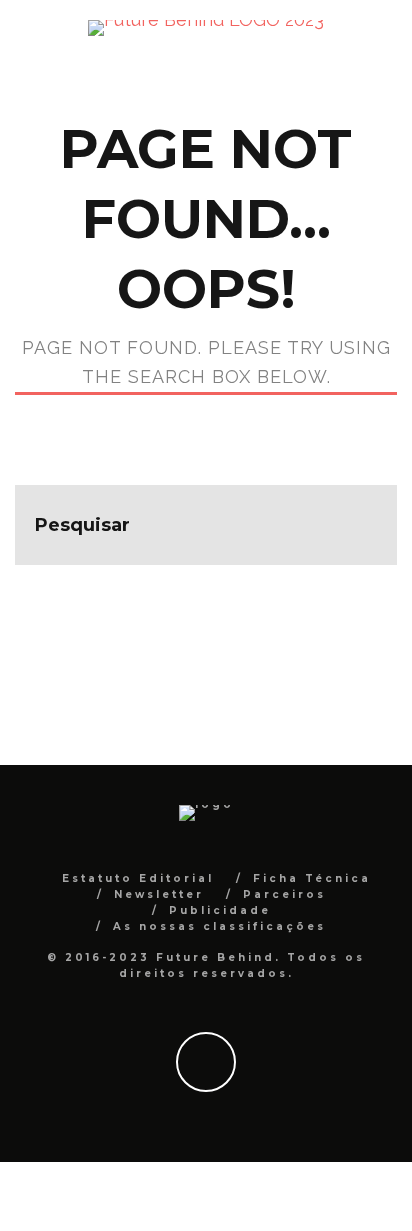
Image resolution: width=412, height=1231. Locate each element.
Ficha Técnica (312, 878)
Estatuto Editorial (138, 878)
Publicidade (220, 910)
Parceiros (284, 894)
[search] (357, 525)
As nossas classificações (219, 926)
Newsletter (159, 894)
